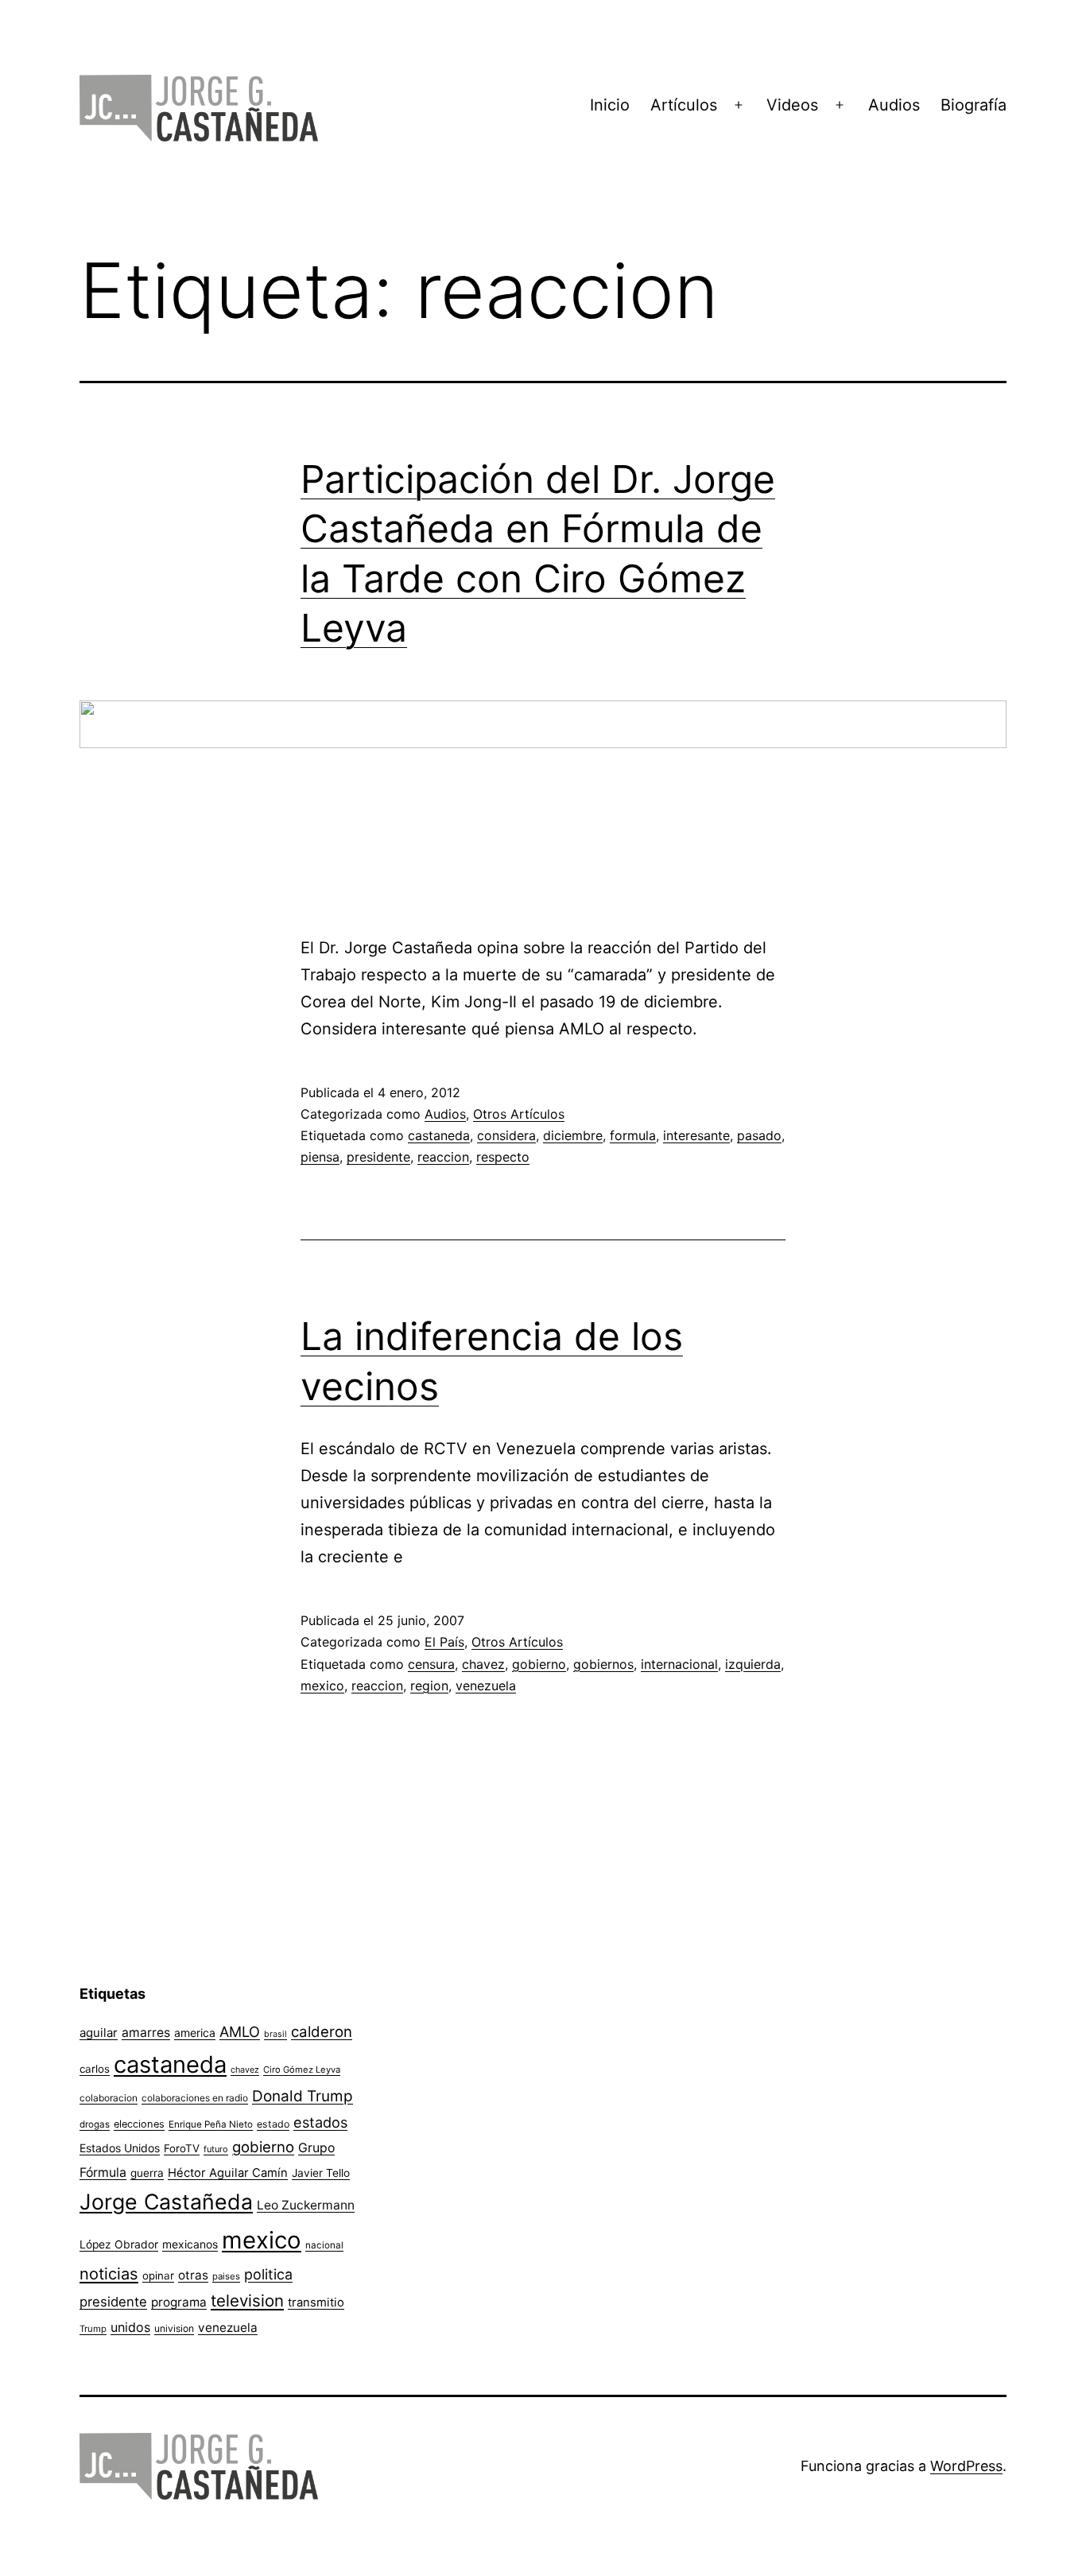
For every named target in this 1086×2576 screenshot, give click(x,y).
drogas (95, 2124)
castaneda (439, 1135)
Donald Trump (303, 2096)
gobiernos (603, 1664)
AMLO (240, 2031)
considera (506, 1135)
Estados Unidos (120, 2148)
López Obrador (119, 2244)
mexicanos (190, 2244)
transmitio (316, 2302)
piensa (320, 1157)
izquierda (753, 1664)
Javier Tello (321, 2173)
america (195, 2033)
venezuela (486, 1686)
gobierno (539, 1664)
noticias (109, 2274)
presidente (378, 1157)
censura (431, 1664)
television (247, 2301)
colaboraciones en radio (195, 2098)
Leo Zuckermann (306, 2205)
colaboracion (109, 2098)
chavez (483, 1664)
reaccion (443, 1157)
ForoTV (182, 2148)
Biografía (974, 105)
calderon (322, 2032)
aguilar (99, 2033)
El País (444, 1642)
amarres (146, 2033)
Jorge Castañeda (166, 2202)
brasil (275, 2034)
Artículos (684, 105)
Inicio (610, 105)
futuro (216, 2149)
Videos (792, 105)
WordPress (966, 2466)
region (429, 1686)
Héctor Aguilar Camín (228, 2173)
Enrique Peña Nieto (211, 2124)
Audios (894, 105)
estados (320, 2122)
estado (273, 2124)
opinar (158, 2275)
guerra (147, 2173)
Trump (93, 2329)
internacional (679, 1664)
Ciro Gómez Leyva (302, 2070)
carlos (95, 2069)
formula (633, 1135)
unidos (130, 2327)
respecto (503, 1157)
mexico (322, 1686)
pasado (759, 1135)
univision (174, 2328)
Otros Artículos (519, 1114)
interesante (696, 1135)
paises (226, 2276)
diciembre (573, 1135)
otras (193, 2275)
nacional (324, 2245)
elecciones (139, 2124)
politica (268, 2274)
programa (179, 2302)
